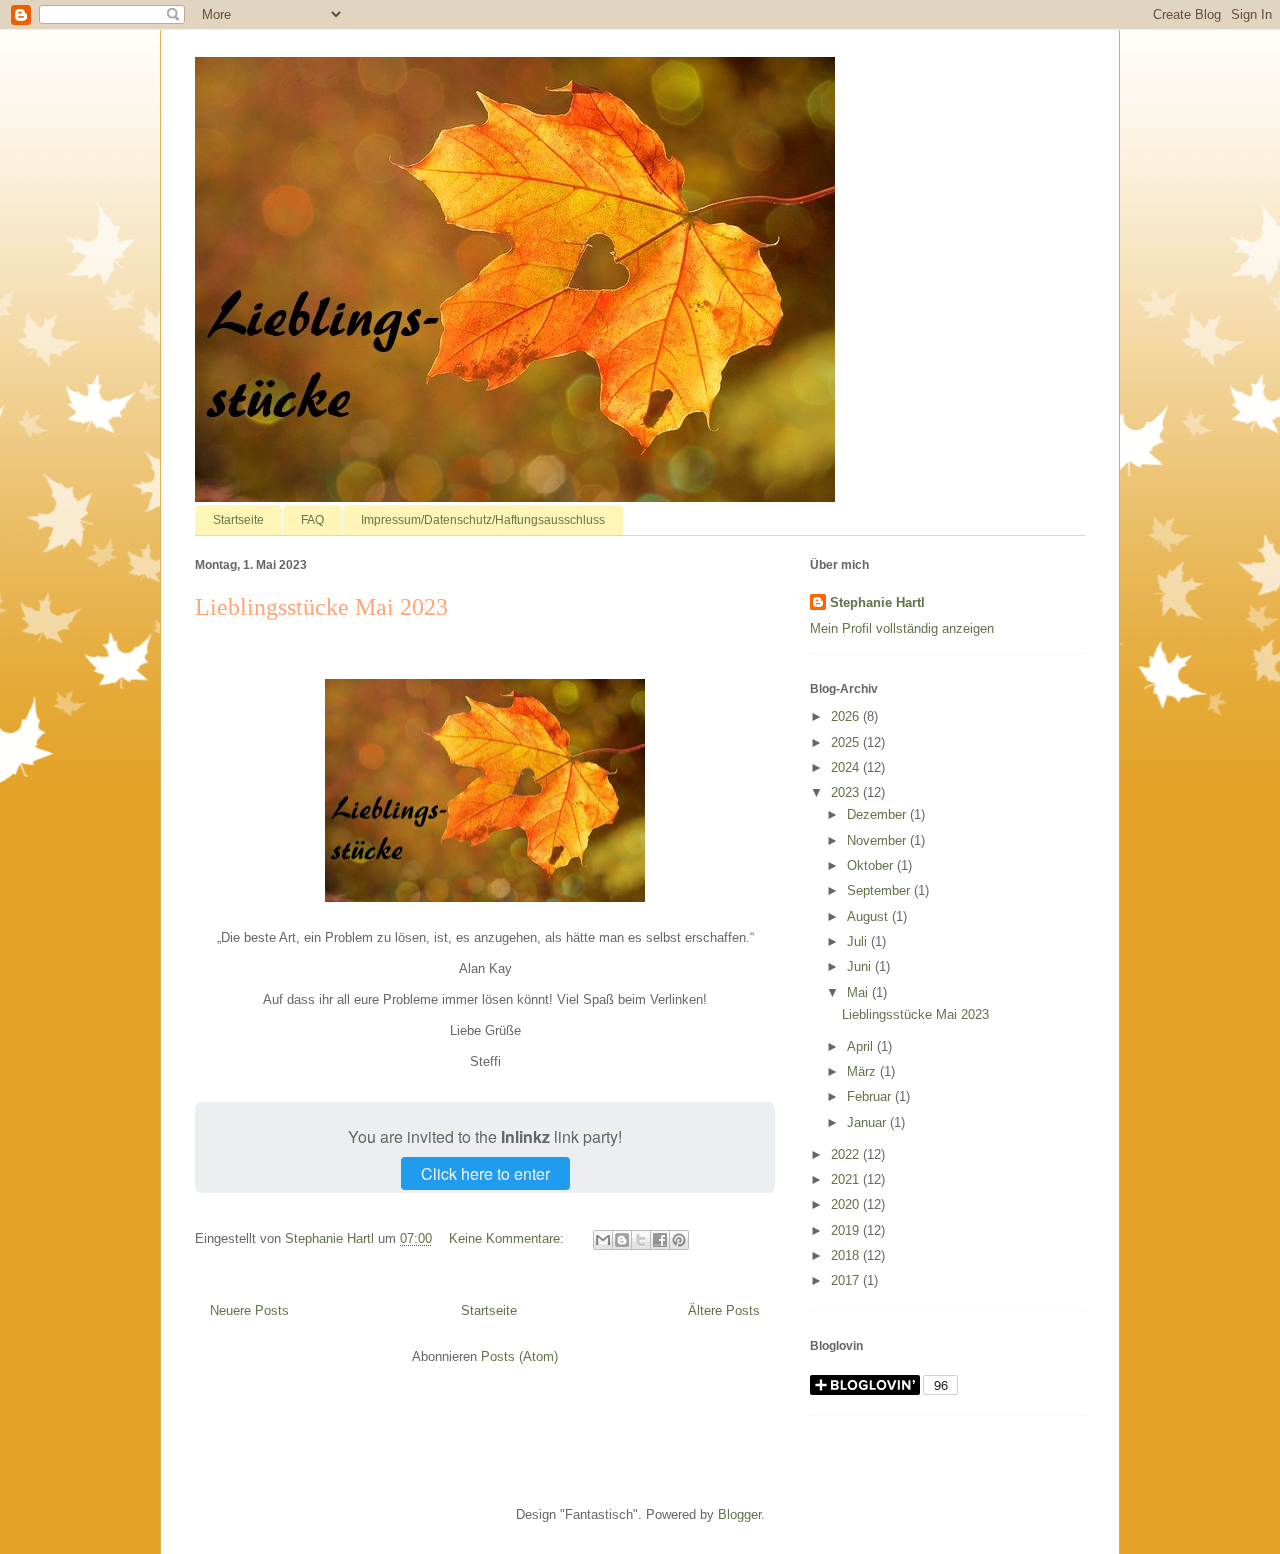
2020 (847, 1204)
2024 (847, 767)
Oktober (872, 865)
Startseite (238, 520)
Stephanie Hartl (877, 602)
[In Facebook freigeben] (660, 1240)
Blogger (739, 1514)
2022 (847, 1154)
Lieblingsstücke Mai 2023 (321, 607)
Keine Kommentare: (508, 1238)
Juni (861, 966)
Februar (871, 1096)
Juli (859, 941)
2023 (847, 792)
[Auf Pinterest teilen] (679, 1240)
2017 (847, 1280)
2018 (847, 1255)
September (880, 890)
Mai (859, 992)
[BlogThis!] (622, 1240)
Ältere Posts (724, 1310)
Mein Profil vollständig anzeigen (902, 628)
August (869, 916)
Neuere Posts (249, 1310)
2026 (847, 716)
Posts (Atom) (519, 1356)
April (862, 1046)
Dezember (878, 814)
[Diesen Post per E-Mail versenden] (603, 1240)
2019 (847, 1230)
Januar (868, 1122)
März (863, 1071)
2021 (847, 1179)
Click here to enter (485, 1173)
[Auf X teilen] (641, 1240)
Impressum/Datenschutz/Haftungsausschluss (483, 520)
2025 (847, 742)
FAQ (312, 520)
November (878, 840)
